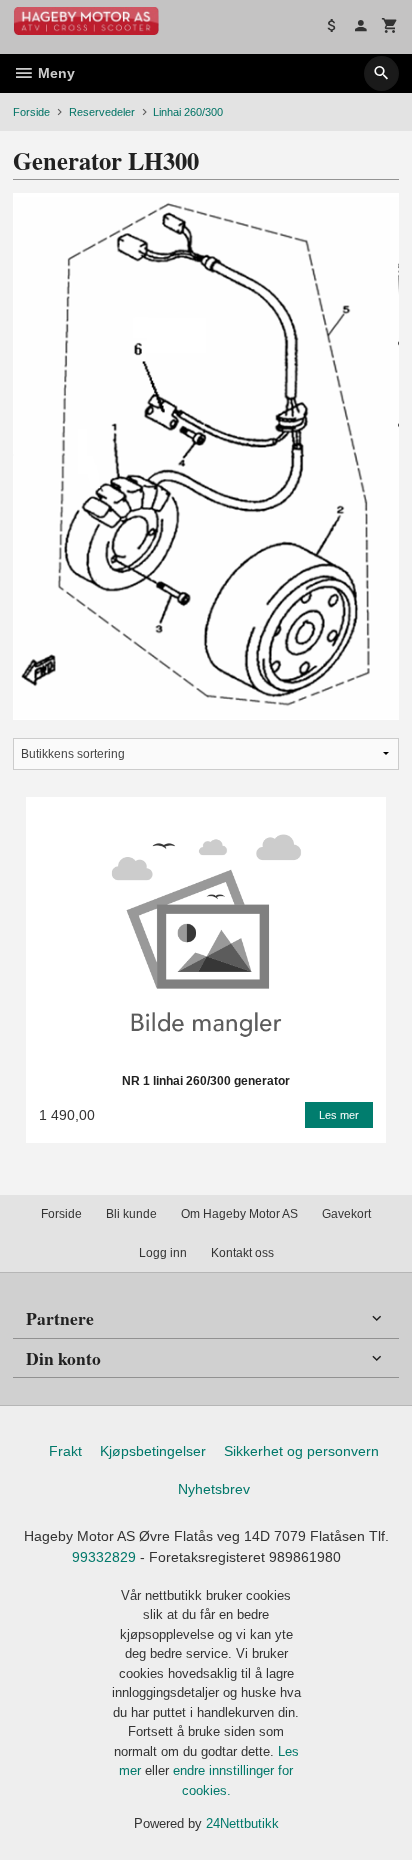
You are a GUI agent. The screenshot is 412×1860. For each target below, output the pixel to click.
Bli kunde (131, 1214)
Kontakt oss (242, 1253)
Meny (54, 73)
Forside (31, 112)
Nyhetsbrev (214, 1489)
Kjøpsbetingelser (153, 1451)
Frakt (65, 1451)
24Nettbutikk (242, 1823)
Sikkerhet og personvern (301, 1451)
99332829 (104, 1557)
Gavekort (346, 1214)
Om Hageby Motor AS (239, 1214)
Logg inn (163, 1253)
